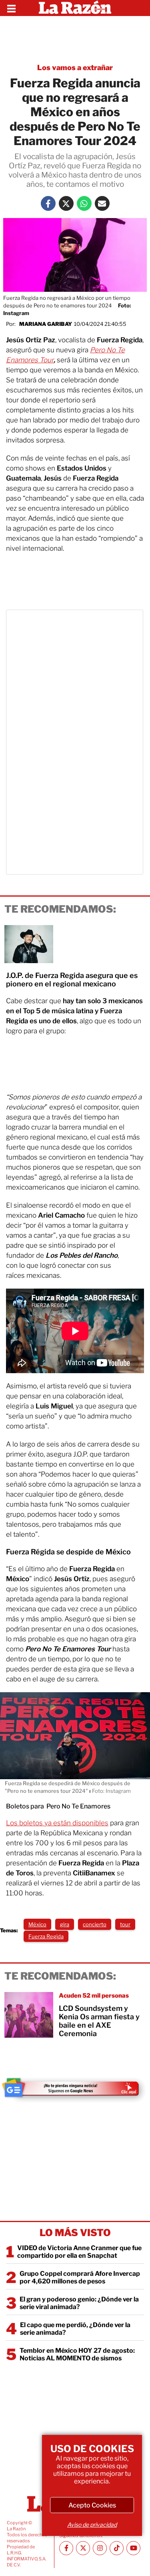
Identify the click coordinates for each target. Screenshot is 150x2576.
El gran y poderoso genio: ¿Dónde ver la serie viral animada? (79, 2303)
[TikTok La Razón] (117, 2548)
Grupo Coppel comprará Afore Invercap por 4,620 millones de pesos (80, 2277)
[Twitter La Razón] (66, 203)
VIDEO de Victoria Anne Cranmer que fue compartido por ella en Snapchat (79, 2252)
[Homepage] (75, 8)
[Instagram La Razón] (100, 2548)
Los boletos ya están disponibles (57, 1823)
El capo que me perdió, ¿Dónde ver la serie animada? (75, 2329)
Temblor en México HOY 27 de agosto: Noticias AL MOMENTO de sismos (77, 2354)
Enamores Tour (30, 360)
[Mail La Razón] (102, 203)
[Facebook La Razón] (48, 203)
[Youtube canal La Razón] (133, 2548)
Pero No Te (107, 350)
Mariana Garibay (46, 324)
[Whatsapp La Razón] (84, 203)
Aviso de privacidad (92, 2524)
